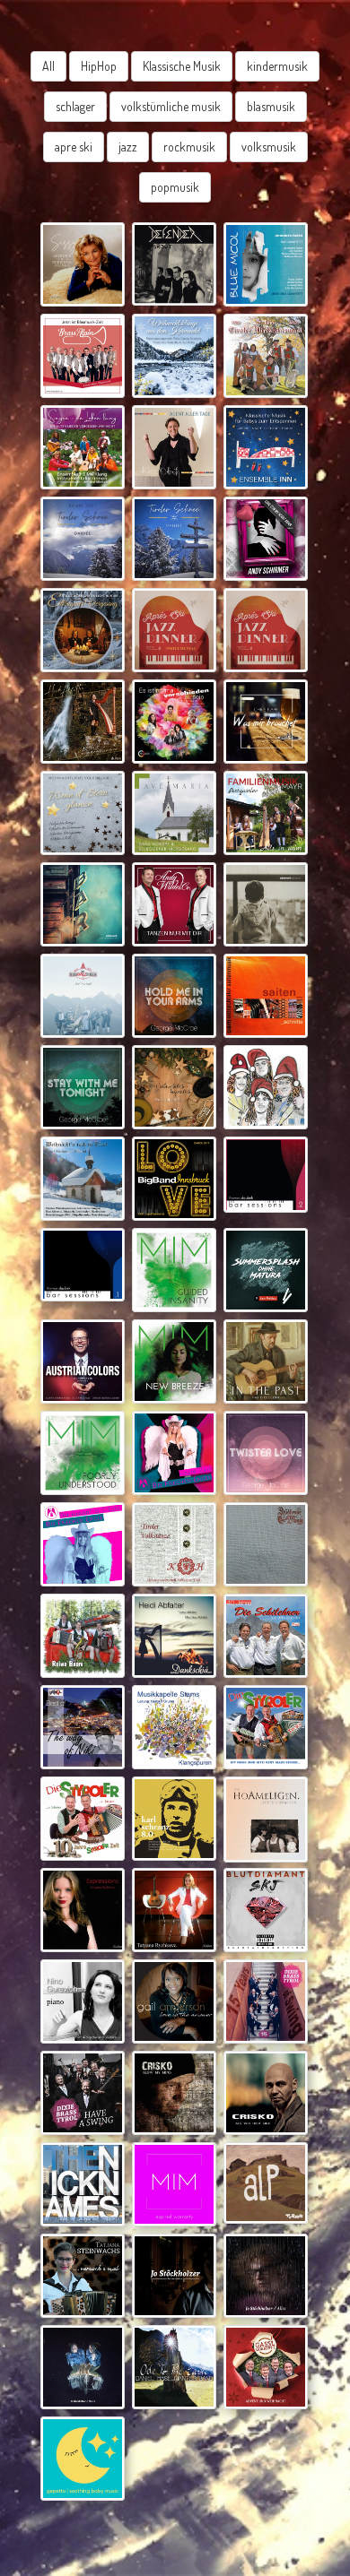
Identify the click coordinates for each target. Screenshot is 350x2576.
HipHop (99, 66)
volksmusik (269, 147)
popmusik (175, 187)
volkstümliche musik (171, 106)
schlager (75, 106)
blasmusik (271, 106)
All (48, 66)
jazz (128, 147)
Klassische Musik (182, 66)
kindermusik (277, 66)
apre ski (74, 147)
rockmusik (189, 147)
